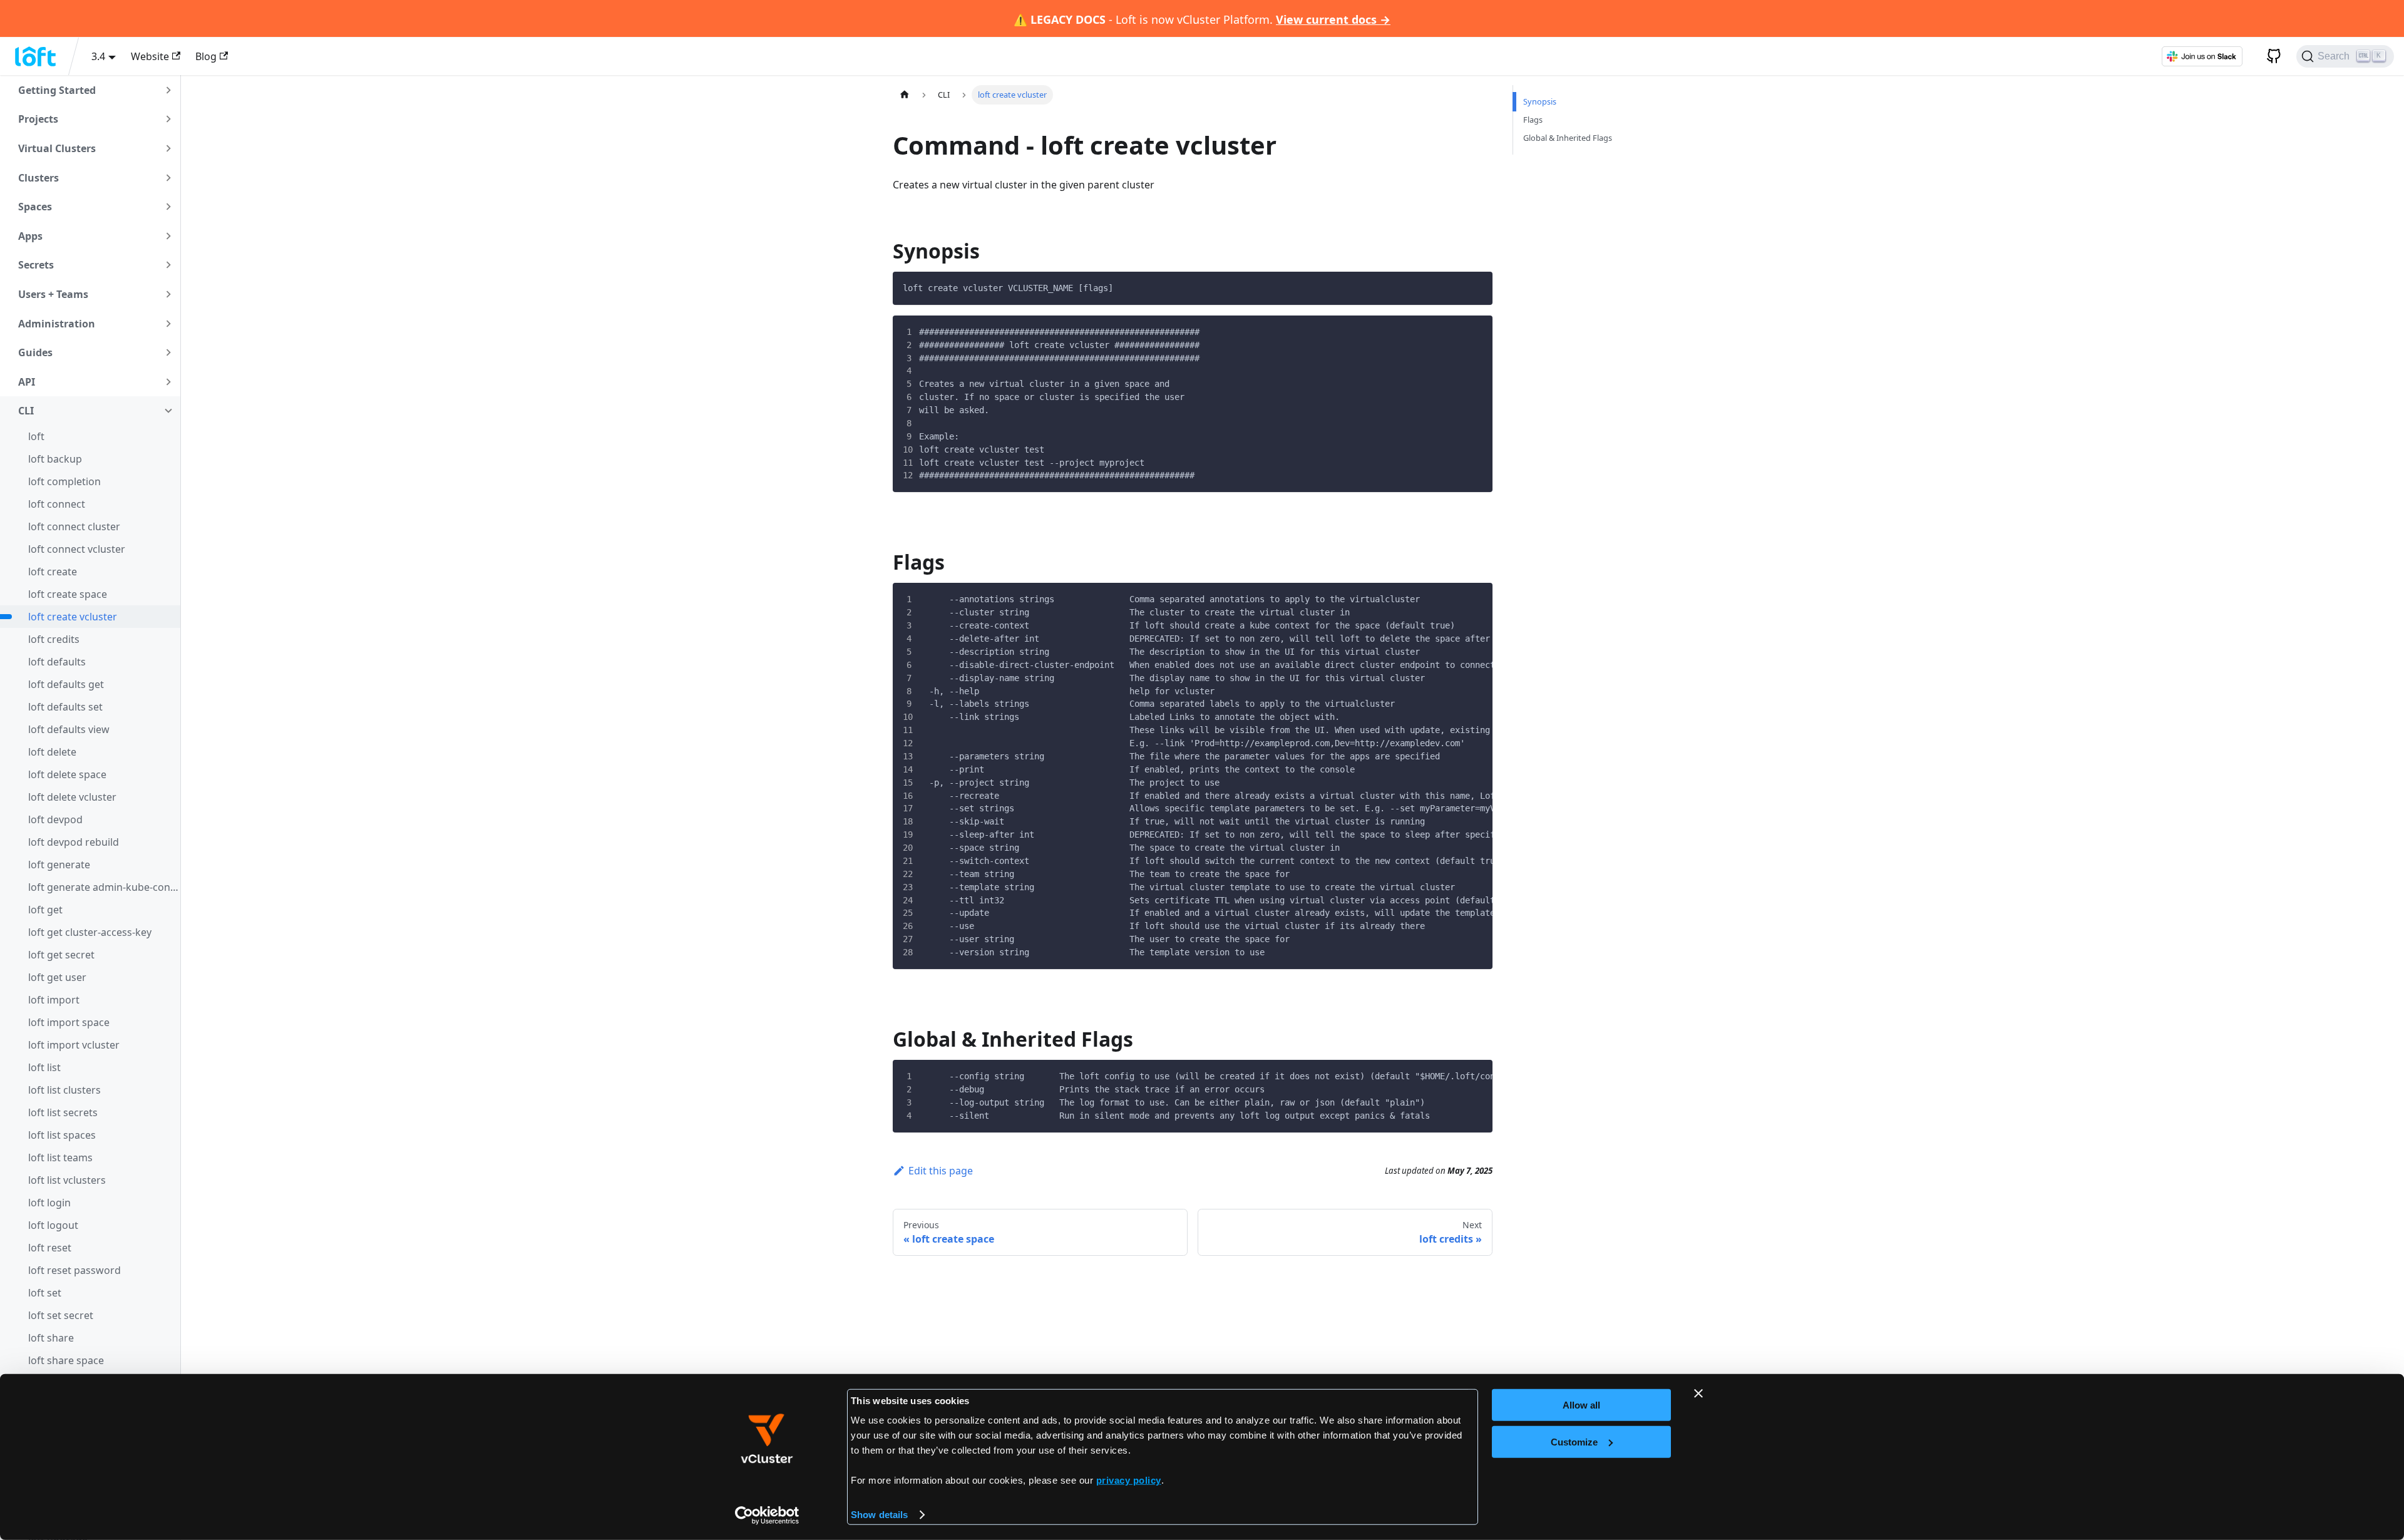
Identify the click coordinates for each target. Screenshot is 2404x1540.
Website (150, 56)
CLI (26, 411)
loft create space (68, 594)
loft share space (66, 1360)
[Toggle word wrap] (1446, 600)
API (27, 382)
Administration (57, 324)
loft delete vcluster (72, 797)
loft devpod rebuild (74, 842)
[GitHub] (2269, 56)
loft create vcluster (73, 617)
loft (36, 436)
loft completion (64, 481)
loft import (54, 1000)
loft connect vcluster (77, 549)
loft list (44, 1067)
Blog (206, 56)
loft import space (69, 1022)
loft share (51, 1338)
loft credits (54, 639)
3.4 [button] (98, 56)
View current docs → (1333, 19)
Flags (1533, 120)
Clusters (39, 178)
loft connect (57, 504)
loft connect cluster (74, 526)
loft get (45, 910)
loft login (49, 1203)
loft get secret (61, 955)
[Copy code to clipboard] (1474, 291)
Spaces (35, 207)
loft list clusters (64, 1090)
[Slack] (2202, 56)
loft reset (50, 1248)
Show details (879, 1515)
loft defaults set (65, 707)
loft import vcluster (74, 1045)
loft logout (53, 1225)
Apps (30, 236)
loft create (53, 572)
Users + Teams (53, 294)
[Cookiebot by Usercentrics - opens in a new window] (767, 1516)
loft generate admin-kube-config (105, 887)
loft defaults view (69, 729)
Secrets (36, 265)
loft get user (57, 977)
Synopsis (1540, 101)
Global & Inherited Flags (1568, 138)
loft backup (55, 459)
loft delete (52, 752)
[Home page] (905, 95)
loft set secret (61, 1315)
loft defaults (57, 662)
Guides (35, 352)
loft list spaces (62, 1135)
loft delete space (67, 774)
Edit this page (941, 1171)
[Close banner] (1698, 1394)
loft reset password (74, 1270)
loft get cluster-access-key (90, 932)
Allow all (1581, 1405)
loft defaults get (66, 684)
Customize (1574, 1441)
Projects (38, 119)
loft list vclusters (67, 1180)
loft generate (59, 865)
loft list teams (60, 1158)
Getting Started (57, 90)
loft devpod (55, 819)
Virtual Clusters (57, 148)
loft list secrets (63, 1112)
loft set (45, 1293)
